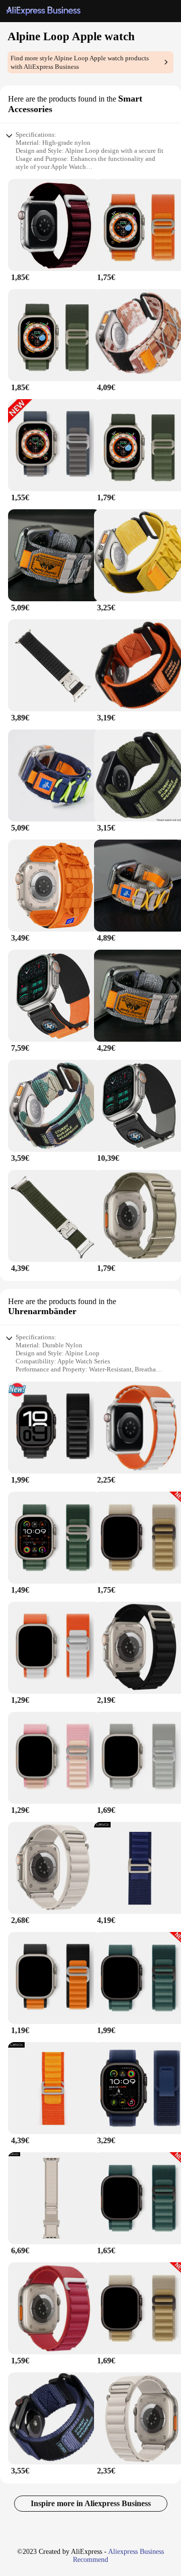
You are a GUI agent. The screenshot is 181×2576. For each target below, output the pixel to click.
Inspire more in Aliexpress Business (91, 2503)
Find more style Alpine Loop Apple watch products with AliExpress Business (80, 62)
